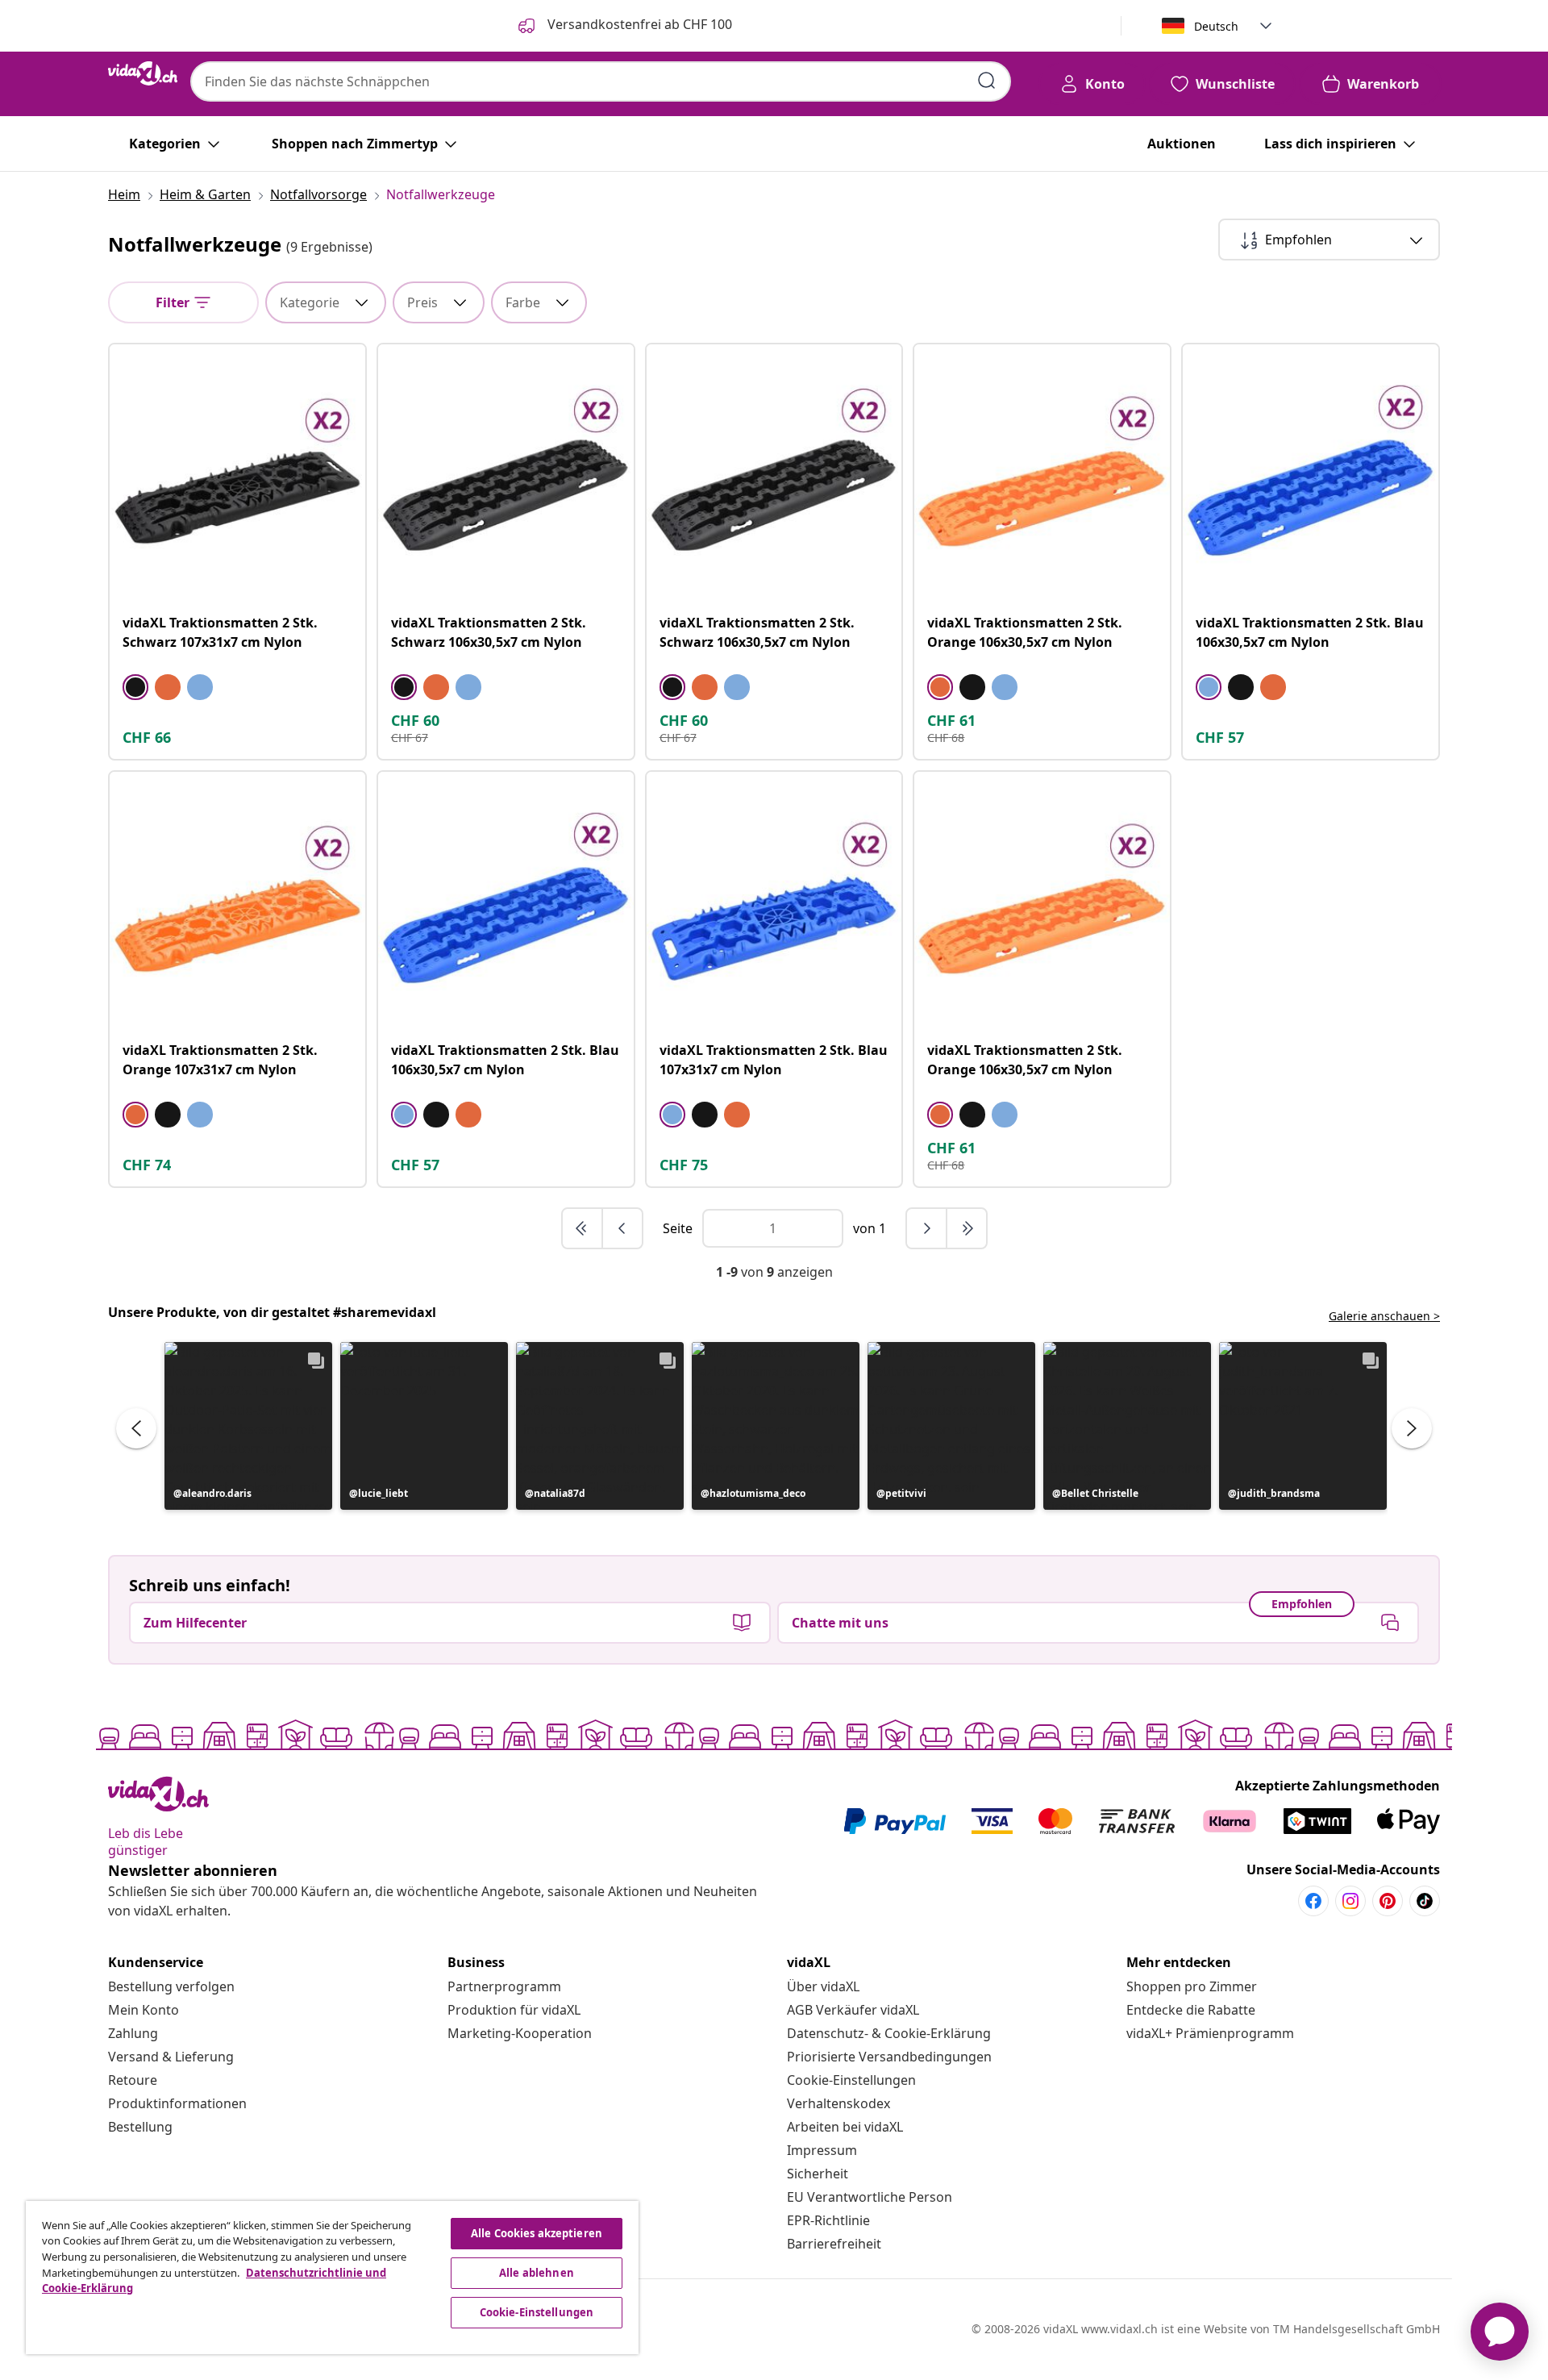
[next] (927, 1228)
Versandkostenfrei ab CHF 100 (638, 24)
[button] (248, 1426)
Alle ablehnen (537, 2273)
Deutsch (1216, 26)
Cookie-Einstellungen (851, 2080)
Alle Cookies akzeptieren (537, 2233)
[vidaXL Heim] (143, 73)
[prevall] (583, 1228)
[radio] (135, 687)
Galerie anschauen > (1384, 1316)
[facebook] (1313, 1901)
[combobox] (601, 81)
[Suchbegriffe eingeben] (987, 81)
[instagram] (1350, 1901)
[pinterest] (1388, 1901)
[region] (332, 2278)
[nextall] (967, 1228)
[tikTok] (1425, 1901)
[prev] (622, 1228)
